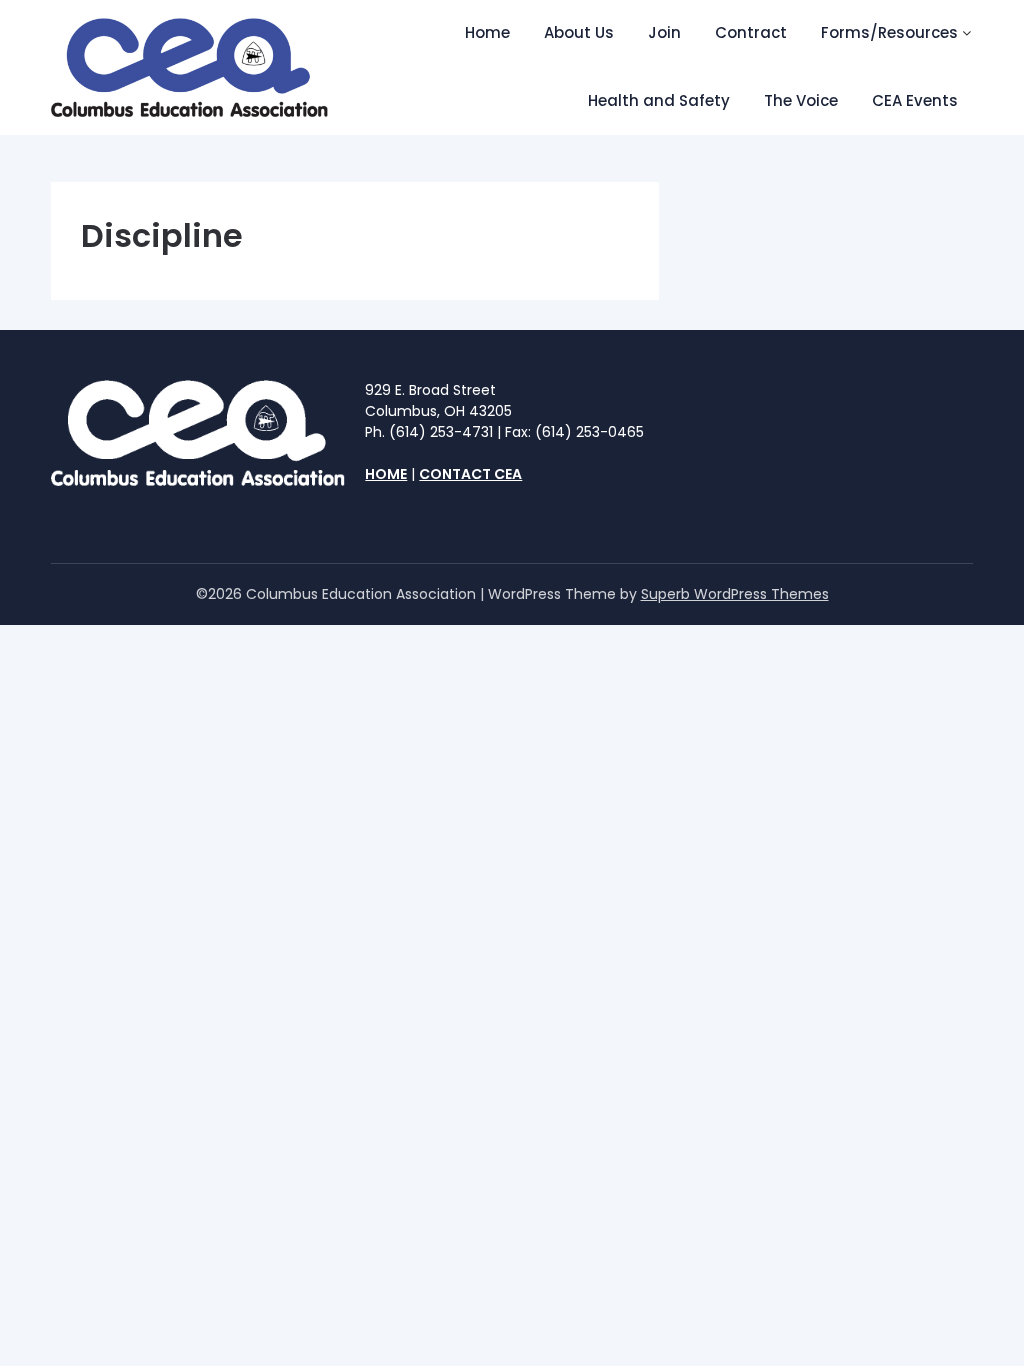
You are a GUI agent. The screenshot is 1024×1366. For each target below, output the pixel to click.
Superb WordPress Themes (735, 594)
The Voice (801, 100)
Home (487, 32)
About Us (579, 32)
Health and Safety (659, 100)
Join (664, 32)
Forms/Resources (889, 32)
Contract (751, 32)
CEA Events (915, 100)
